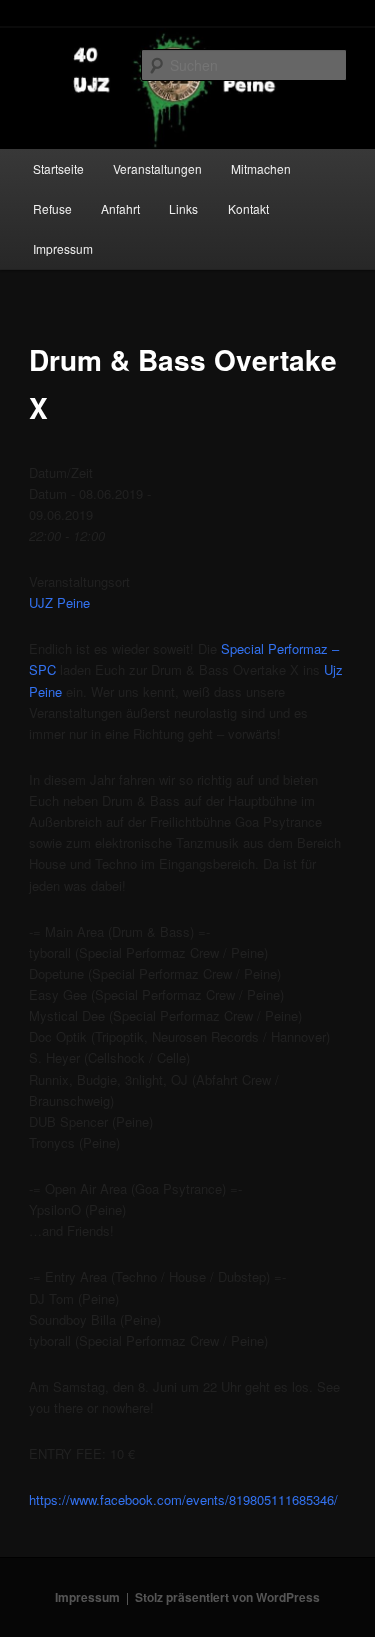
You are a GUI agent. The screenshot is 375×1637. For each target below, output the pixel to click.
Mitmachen (261, 168)
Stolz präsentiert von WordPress (227, 1597)
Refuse (52, 208)
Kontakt (248, 208)
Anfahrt (120, 208)
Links (183, 208)
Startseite (58, 168)
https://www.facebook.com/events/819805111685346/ (183, 1499)
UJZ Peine (59, 602)
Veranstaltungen (157, 168)
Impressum (63, 248)
